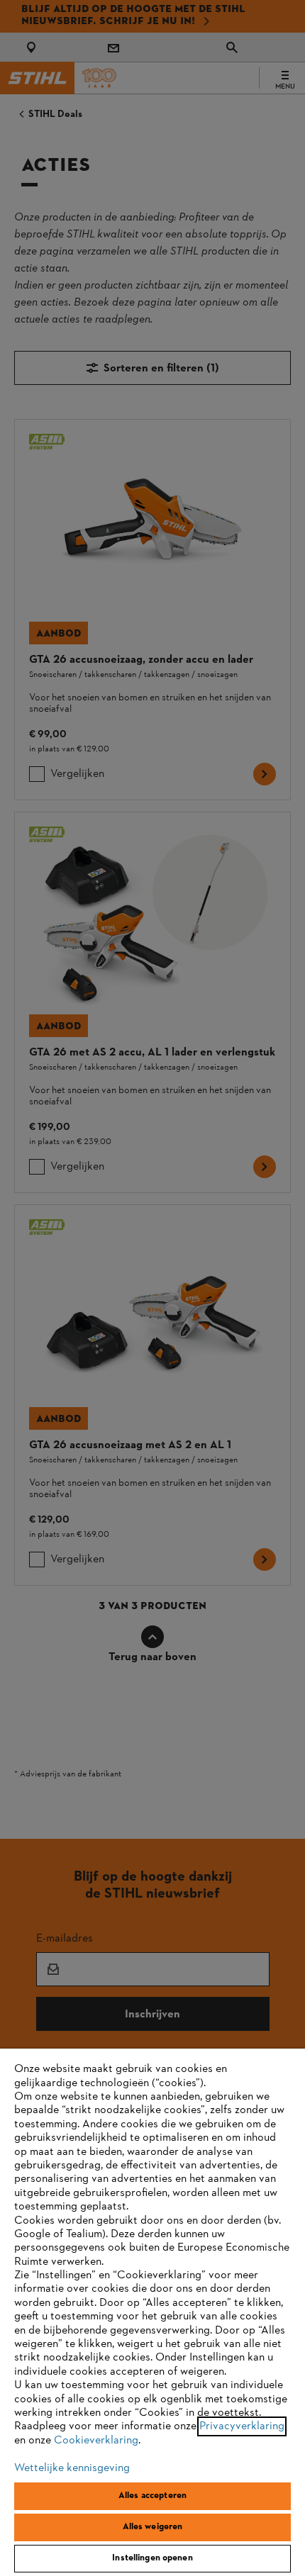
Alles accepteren (152, 2496)
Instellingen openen (152, 2558)
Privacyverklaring (242, 2426)
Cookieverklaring (96, 2441)
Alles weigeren (153, 2527)
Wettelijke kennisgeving (72, 2468)
